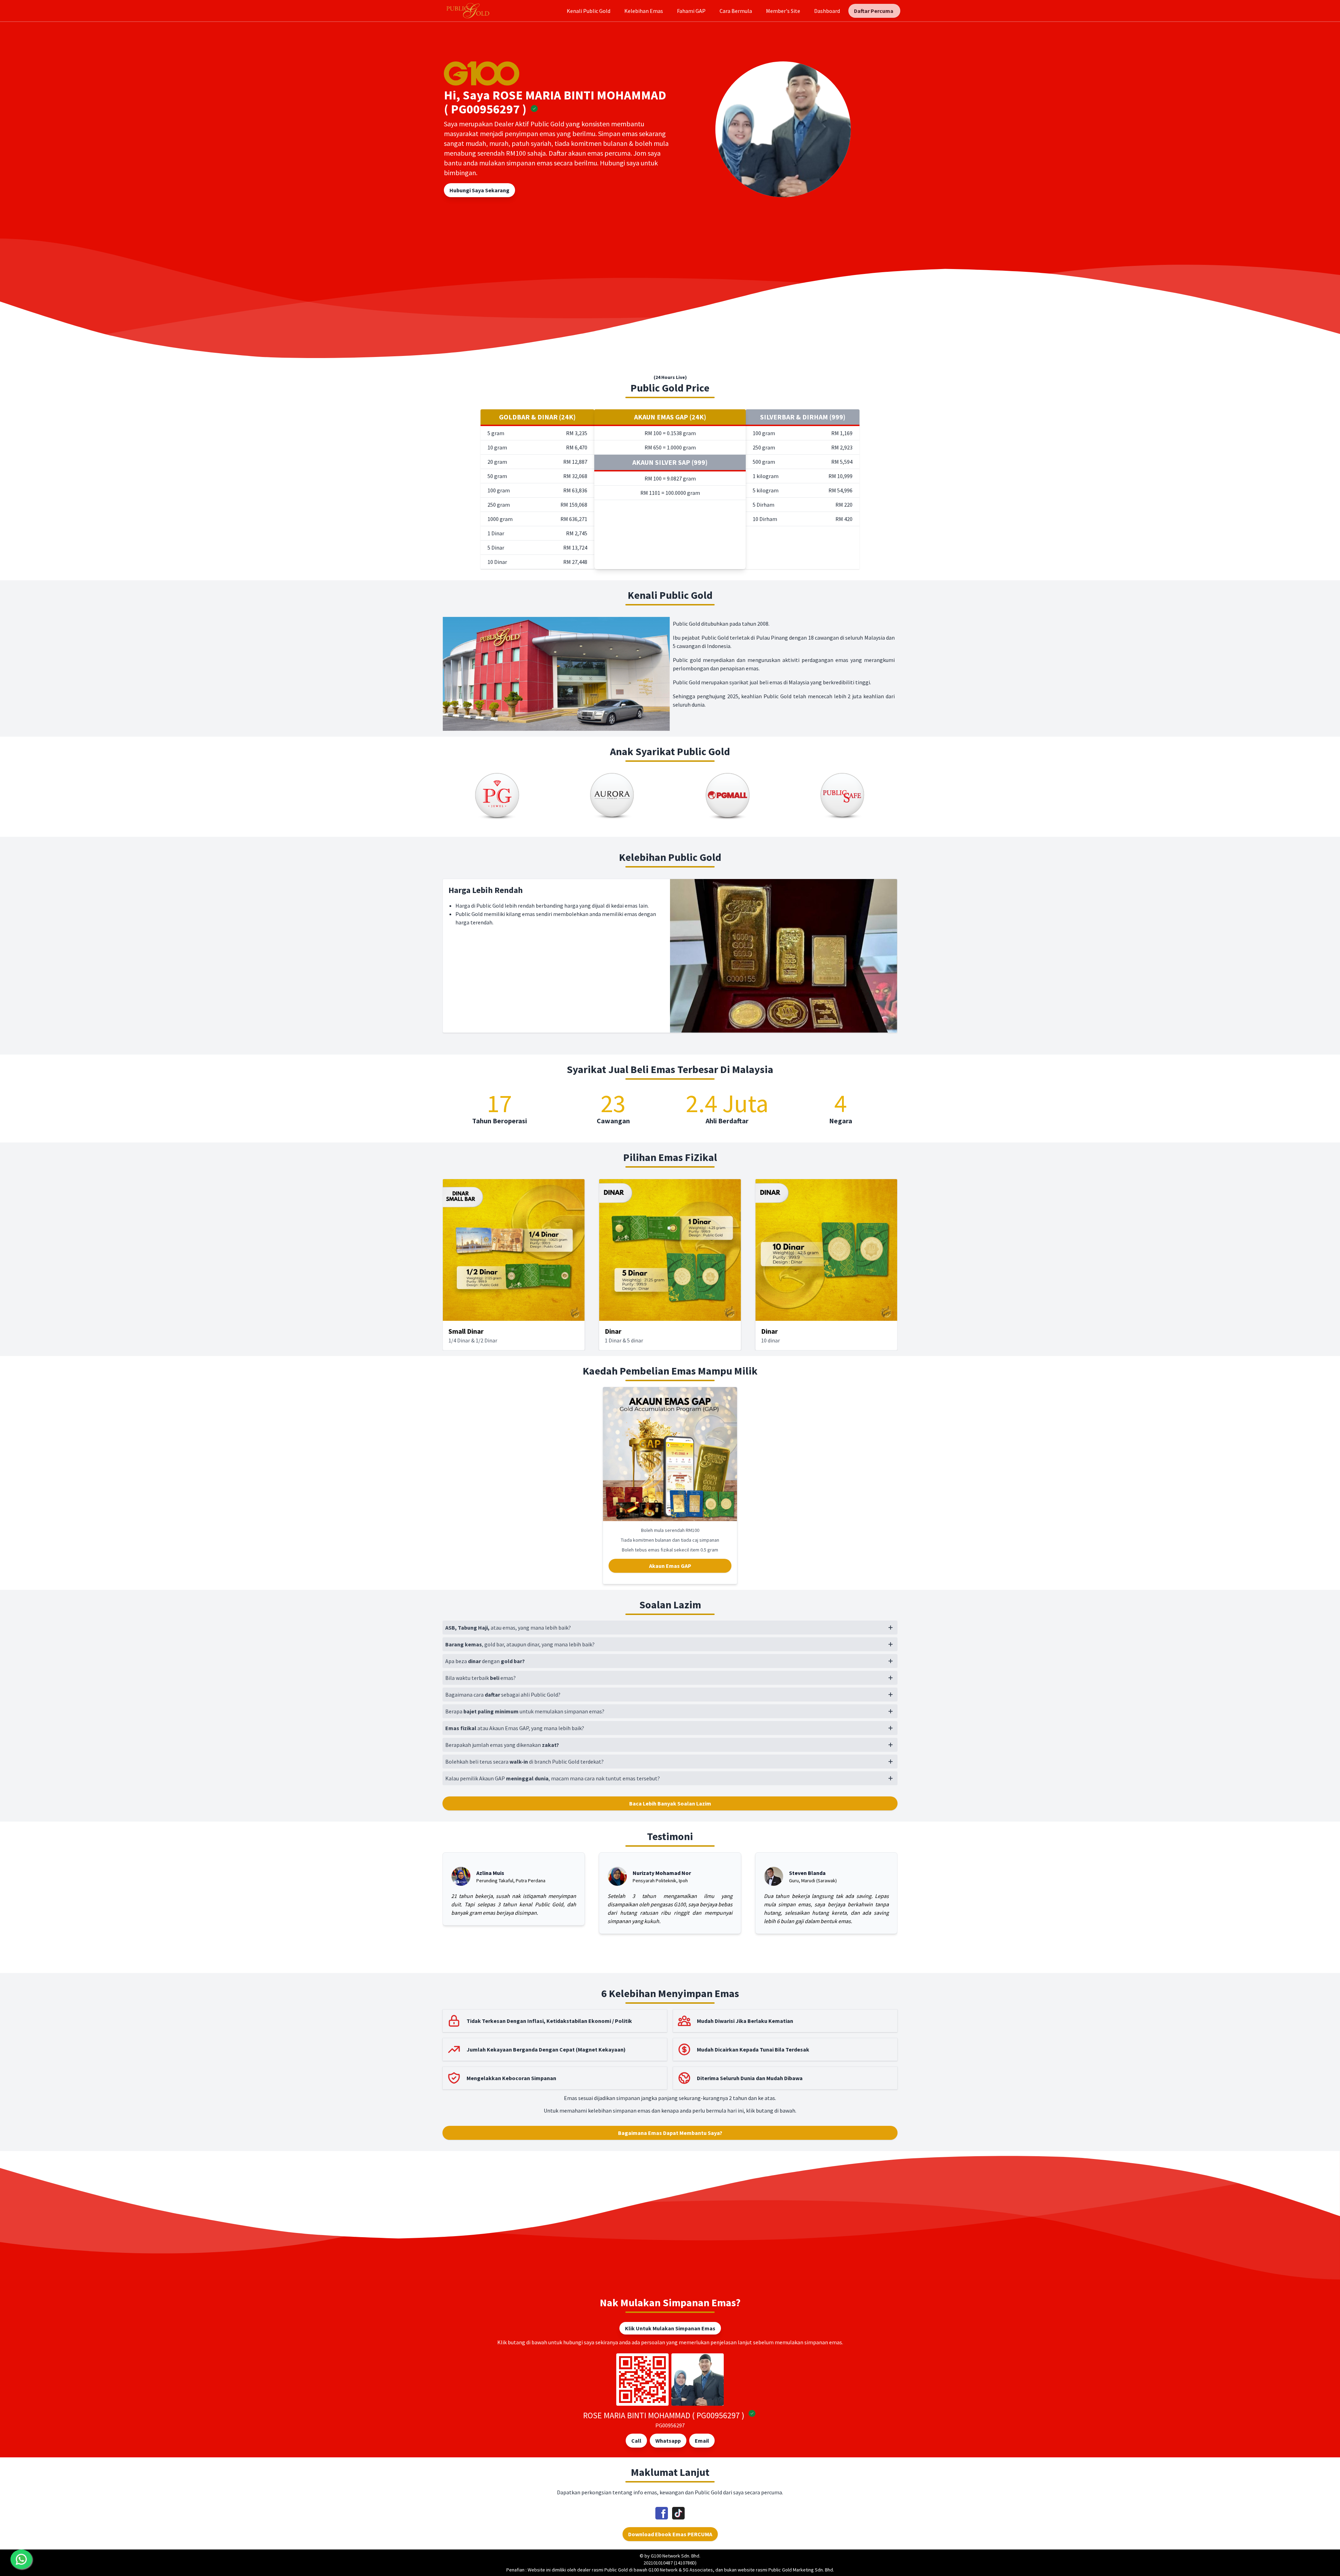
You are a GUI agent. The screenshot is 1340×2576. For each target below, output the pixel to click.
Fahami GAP (691, 11)
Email (702, 2441)
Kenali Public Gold (589, 11)
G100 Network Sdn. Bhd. (676, 2556)
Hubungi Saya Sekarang (479, 190)
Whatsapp (668, 2441)
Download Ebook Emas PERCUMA (670, 2534)
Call (636, 2441)
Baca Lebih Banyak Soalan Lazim (670, 1803)
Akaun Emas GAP (670, 1566)
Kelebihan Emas (644, 11)
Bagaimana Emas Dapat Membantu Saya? (670, 2133)
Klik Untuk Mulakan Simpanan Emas (670, 2328)
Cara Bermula (736, 11)
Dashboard (827, 11)
